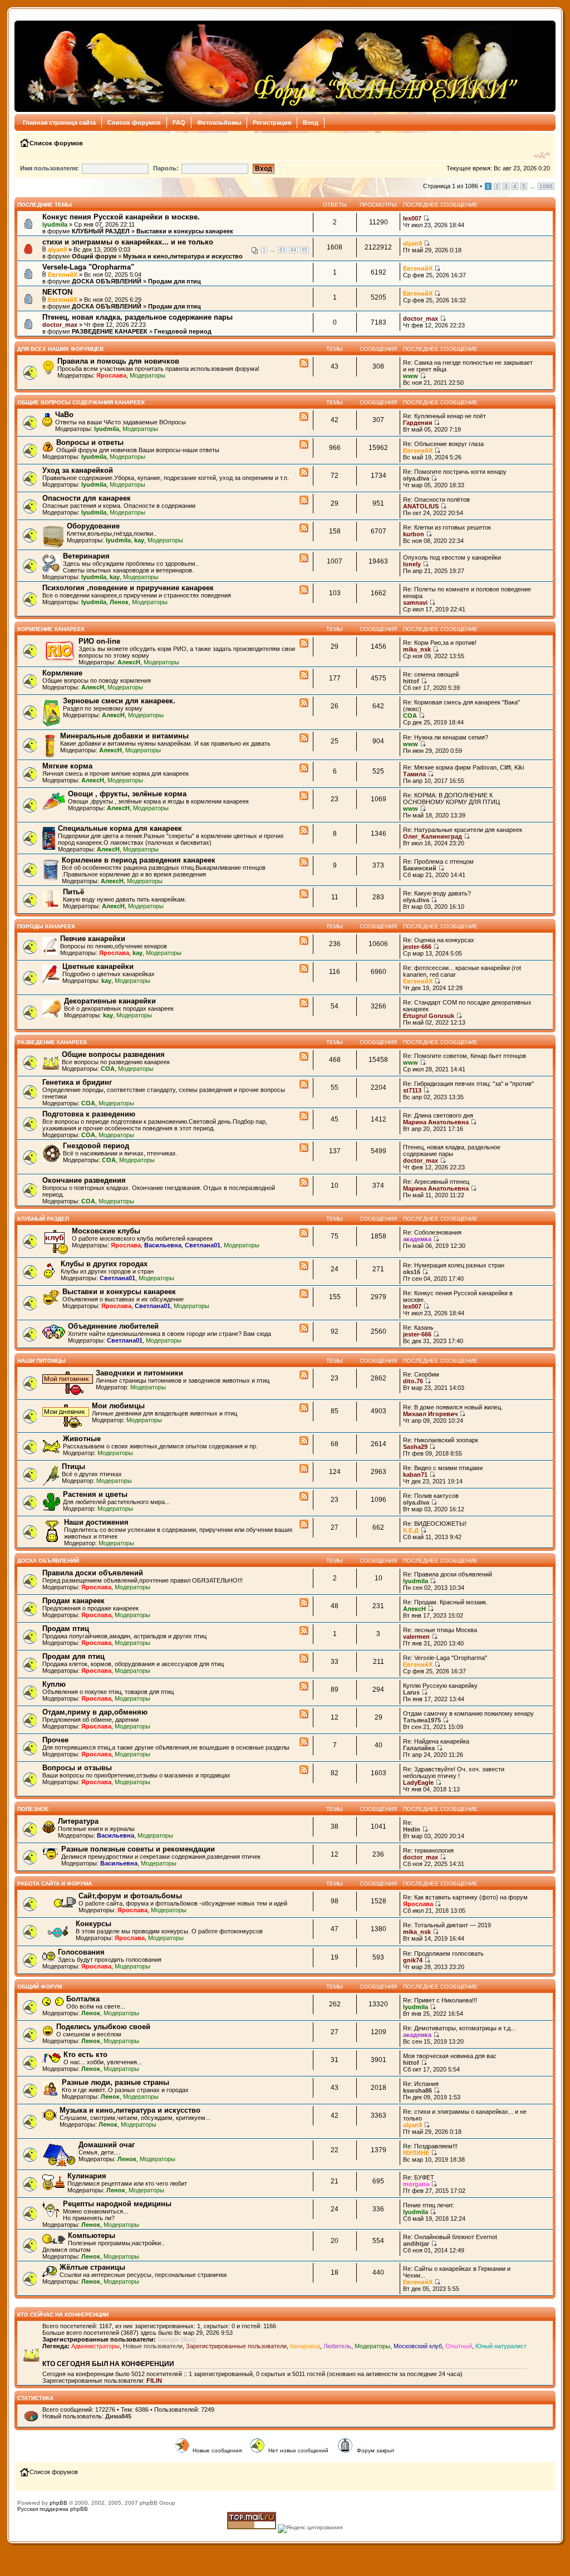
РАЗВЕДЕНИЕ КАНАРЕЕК (110, 331)
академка (417, 1239)
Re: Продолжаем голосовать (443, 1953)
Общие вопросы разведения (113, 1054)
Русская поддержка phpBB (53, 2509)
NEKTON (57, 292)
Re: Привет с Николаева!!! (440, 2000)
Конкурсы (94, 1924)
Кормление (62, 673)
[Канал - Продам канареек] (304, 1603)
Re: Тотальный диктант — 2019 (447, 1925)
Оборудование (93, 526)
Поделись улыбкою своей (103, 2027)
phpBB (58, 2503)
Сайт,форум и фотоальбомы (130, 1896)
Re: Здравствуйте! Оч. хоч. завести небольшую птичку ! (454, 1772)
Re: (408, 1823)
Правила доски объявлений (93, 1573)
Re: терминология (428, 1850)
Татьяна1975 (422, 1720)
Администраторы (95, 2346)
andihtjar (416, 2244)
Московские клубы (106, 1231)
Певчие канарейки (93, 939)
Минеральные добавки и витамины (124, 736)
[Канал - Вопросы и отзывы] (304, 1770)
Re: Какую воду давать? (437, 893)
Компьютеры (92, 2235)
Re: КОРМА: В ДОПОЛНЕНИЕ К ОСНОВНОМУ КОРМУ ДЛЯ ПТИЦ (451, 799)
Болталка (83, 1999)
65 (304, 250)
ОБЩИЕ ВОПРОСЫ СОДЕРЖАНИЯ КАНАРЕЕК (81, 402)
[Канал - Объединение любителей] (304, 1329)
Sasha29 (415, 1447)
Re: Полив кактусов (431, 1496)
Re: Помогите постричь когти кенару (455, 472)
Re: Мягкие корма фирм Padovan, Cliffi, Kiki (463, 767)
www (411, 376)
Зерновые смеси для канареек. (119, 701)
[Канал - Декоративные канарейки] (304, 1003)
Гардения (417, 423)
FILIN (154, 2381)
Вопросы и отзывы (77, 1768)
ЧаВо (64, 415)
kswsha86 (417, 2090)
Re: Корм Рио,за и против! (440, 643)
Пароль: (166, 168)
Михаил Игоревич (430, 1414)
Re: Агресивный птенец (436, 1182)
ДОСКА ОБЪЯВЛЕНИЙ (107, 281)
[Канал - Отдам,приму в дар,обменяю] (304, 1715)
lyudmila (55, 224)
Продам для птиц (175, 281)
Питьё (73, 892)
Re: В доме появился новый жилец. (453, 1407)
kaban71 (415, 1475)
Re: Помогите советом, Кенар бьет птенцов (465, 1056)
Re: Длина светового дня (438, 1115)
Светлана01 (203, 1245)
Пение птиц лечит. (429, 2205)
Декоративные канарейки (110, 1001)
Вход (311, 123)
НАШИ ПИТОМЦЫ (41, 1361)
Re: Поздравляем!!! (430, 2146)
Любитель (337, 2346)
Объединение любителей (113, 1326)
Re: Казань (418, 1328)
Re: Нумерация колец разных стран (454, 1265)
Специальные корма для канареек (120, 828)
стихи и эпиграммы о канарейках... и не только (128, 242)
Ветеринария (86, 556)
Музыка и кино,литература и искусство (183, 256)
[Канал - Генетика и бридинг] (304, 1085)
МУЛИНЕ (416, 2153)
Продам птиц (66, 1629)
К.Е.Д (411, 1530)
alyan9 (57, 249)
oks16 (412, 1272)
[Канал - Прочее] (304, 1742)
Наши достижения (96, 1522)
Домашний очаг (107, 2145)
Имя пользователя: (50, 168)
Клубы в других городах (104, 1264)
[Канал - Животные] (304, 1441)
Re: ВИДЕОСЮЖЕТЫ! (435, 1524)
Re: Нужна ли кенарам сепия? (446, 737)
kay (139, 540)
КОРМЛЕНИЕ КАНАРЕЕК (51, 629)
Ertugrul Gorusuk (429, 1016)
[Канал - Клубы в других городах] (304, 1266)
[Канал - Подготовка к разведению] (304, 1116)
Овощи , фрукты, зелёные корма (127, 794)
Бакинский (420, 868)
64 (293, 250)
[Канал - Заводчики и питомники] (304, 1375)
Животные (82, 1439)
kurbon (414, 534)
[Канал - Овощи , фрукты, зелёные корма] (304, 796)
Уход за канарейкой (78, 470)
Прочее (55, 1740)
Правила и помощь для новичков (118, 361)
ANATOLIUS (421, 506)
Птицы (73, 1466)
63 (282, 250)
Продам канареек (73, 1601)
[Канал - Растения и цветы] (304, 1497)
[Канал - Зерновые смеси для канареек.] (304, 703)
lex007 (412, 218)
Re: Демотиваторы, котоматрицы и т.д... (459, 2028)
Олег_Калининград (433, 836)
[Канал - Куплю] (304, 1687)
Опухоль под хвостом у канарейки (452, 557)
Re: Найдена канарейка (436, 1741)
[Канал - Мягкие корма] (304, 768)
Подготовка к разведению (89, 1114)
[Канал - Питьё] (304, 894)
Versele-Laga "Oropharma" (88, 267)
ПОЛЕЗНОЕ (33, 1809)
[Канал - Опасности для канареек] (304, 501)
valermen (416, 1637)
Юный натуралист (501, 2346)
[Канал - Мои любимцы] (304, 1408)
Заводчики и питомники (139, 1373)
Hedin (412, 1829)
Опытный (459, 2346)
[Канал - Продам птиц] (304, 1631)
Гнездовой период (183, 331)
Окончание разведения (84, 1180)
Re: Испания (421, 2084)
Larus (411, 1692)
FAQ (179, 123)
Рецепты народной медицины (117, 2204)
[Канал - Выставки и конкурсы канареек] (304, 1294)
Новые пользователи (153, 2346)
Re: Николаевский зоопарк (441, 1440)
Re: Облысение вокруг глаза (443, 444)
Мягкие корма (67, 766)
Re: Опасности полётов (436, 499)
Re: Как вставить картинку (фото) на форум (465, 1897)
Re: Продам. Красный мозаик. (445, 1602)
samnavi (415, 603)
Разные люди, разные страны (116, 2082)
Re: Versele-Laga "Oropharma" (445, 1658)
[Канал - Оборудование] (304, 528)
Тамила (414, 774)
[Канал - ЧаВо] (304, 417)
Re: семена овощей (431, 674)
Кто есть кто (85, 2055)
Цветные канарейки (98, 966)
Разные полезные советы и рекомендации (138, 1849)
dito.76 (413, 1381)
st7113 (412, 1090)
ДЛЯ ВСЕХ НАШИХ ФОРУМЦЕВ (60, 349)
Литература (78, 1821)
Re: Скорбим (421, 1374)
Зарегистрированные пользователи (236, 2346)
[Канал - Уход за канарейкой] (304, 473)
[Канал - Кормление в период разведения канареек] (304, 863)
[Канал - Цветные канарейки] (304, 969)
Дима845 (118, 2416)
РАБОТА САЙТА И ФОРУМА (55, 1884)
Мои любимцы (118, 1406)
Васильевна (163, 1245)
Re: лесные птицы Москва (440, 1630)
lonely (412, 564)
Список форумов (134, 123)
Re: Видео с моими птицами (443, 1468)
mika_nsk (417, 649)
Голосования (81, 1952)
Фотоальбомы (219, 123)
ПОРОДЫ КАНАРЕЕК (46, 926)
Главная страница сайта (59, 123)
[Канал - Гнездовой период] (304, 1148)
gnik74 (413, 1960)
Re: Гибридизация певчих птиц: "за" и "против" (468, 1084)
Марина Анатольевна (436, 1122)
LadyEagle (418, 1782)
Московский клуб (418, 2346)
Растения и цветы (95, 1494)
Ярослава (111, 375)
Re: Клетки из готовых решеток (447, 527)
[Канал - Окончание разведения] (304, 1183)
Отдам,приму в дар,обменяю (95, 1712)
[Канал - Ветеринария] (304, 559)
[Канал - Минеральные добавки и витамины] (304, 738)
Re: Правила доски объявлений (448, 1574)
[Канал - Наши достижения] (304, 1525)
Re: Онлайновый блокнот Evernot (450, 2237)
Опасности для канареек (87, 498)
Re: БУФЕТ (419, 2177)
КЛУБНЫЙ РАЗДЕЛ (101, 231)
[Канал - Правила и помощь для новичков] (304, 364)
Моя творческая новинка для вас (450, 2056)
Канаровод (305, 2346)
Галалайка (419, 1748)
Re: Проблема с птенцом (438, 861)
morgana (416, 2184)
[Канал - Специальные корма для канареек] (304, 831)
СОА (410, 716)
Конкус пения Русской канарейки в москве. (121, 217)
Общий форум (94, 256)
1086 (546, 186)
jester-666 (417, 947)
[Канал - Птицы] (304, 1469)
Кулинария (87, 2176)
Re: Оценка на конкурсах (439, 940)
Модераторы (148, 375)
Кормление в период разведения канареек (139, 860)
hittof (411, 681)
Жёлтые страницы (92, 2267)
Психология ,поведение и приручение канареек (128, 588)
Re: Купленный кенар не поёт (444, 416)
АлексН (129, 662)
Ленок (119, 602)
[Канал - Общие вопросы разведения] (304, 1057)
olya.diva (416, 478)
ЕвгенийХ (63, 275)
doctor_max (60, 325)
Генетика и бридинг (77, 1082)
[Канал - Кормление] (304, 675)
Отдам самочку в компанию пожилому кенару (468, 1713)
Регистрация (272, 123)
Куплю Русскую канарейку (440, 1686)
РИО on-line (99, 641)
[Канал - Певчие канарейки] (304, 941)
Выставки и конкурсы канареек (185, 231)
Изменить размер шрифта (542, 155)
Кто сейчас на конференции (63, 2315)
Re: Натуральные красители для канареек (463, 830)
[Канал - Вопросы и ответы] (304, 445)
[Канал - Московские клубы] (304, 1233)
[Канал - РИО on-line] (304, 644)
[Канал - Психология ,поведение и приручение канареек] (304, 590)
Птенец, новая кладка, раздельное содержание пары (137, 317)
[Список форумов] (270, 66)
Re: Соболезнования (432, 1232)
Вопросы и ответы (90, 442)
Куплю (54, 1684)
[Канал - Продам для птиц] (304, 1659)
